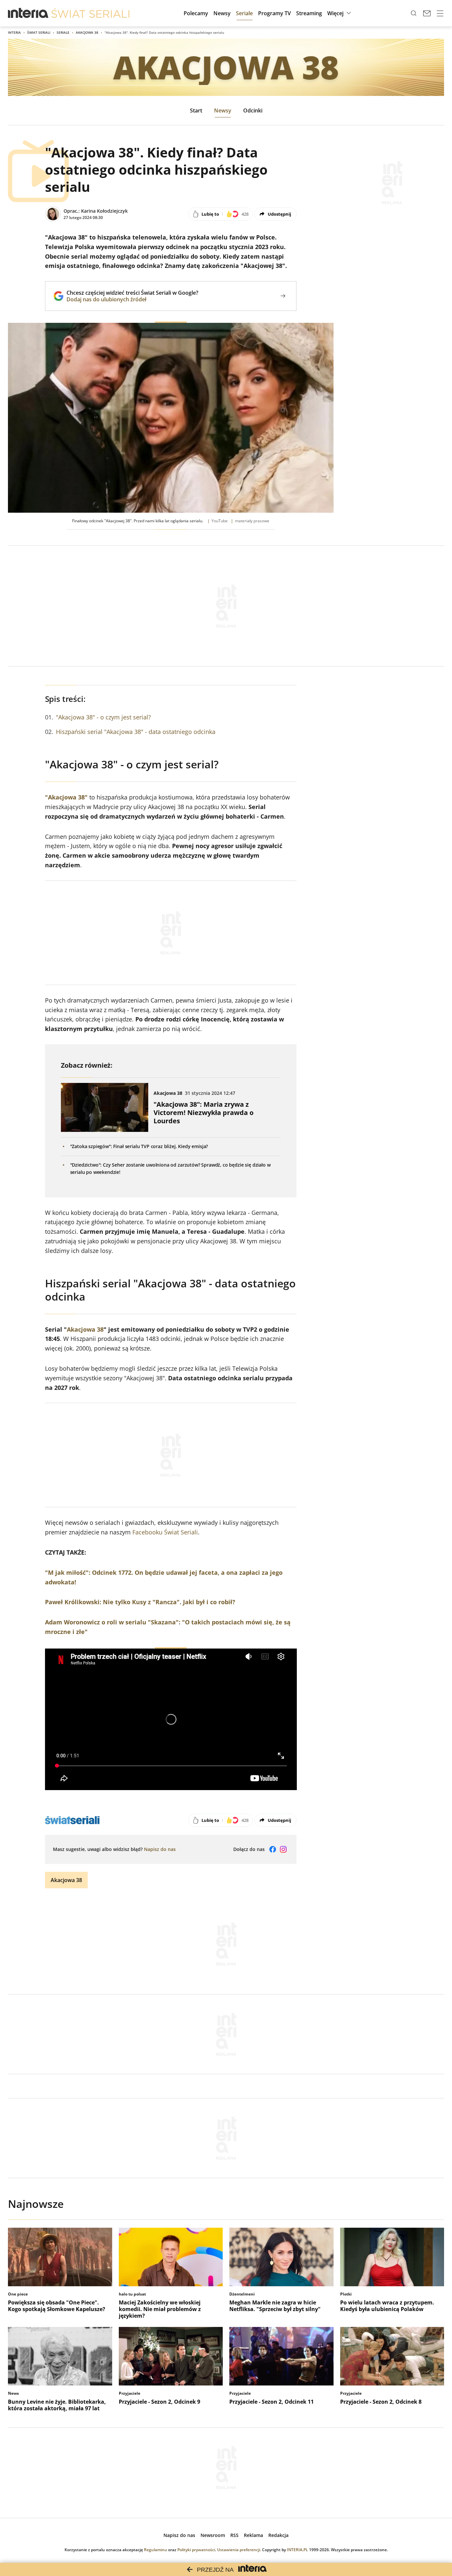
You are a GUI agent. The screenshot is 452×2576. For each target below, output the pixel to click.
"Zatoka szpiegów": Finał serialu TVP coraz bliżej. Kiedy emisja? (139, 1146)
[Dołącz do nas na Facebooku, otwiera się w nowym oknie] (273, 1849)
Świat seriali (39, 32)
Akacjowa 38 (87, 32)
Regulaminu (156, 2550)
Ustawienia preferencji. (239, 2550)
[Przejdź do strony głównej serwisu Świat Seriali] (90, 13)
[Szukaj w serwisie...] (414, 13)
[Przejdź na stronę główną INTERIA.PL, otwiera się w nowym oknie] (28, 13)
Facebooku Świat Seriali (165, 1532)
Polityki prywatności (196, 2550)
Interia (14, 32)
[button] (340, 13)
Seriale (63, 32)
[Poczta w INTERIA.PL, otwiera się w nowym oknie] (427, 13)
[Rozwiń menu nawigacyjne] (440, 13)
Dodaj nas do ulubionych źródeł (132, 299)
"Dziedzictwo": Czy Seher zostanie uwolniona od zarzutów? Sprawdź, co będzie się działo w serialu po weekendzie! (170, 1168)
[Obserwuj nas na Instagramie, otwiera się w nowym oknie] (283, 1849)
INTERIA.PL (297, 2550)
